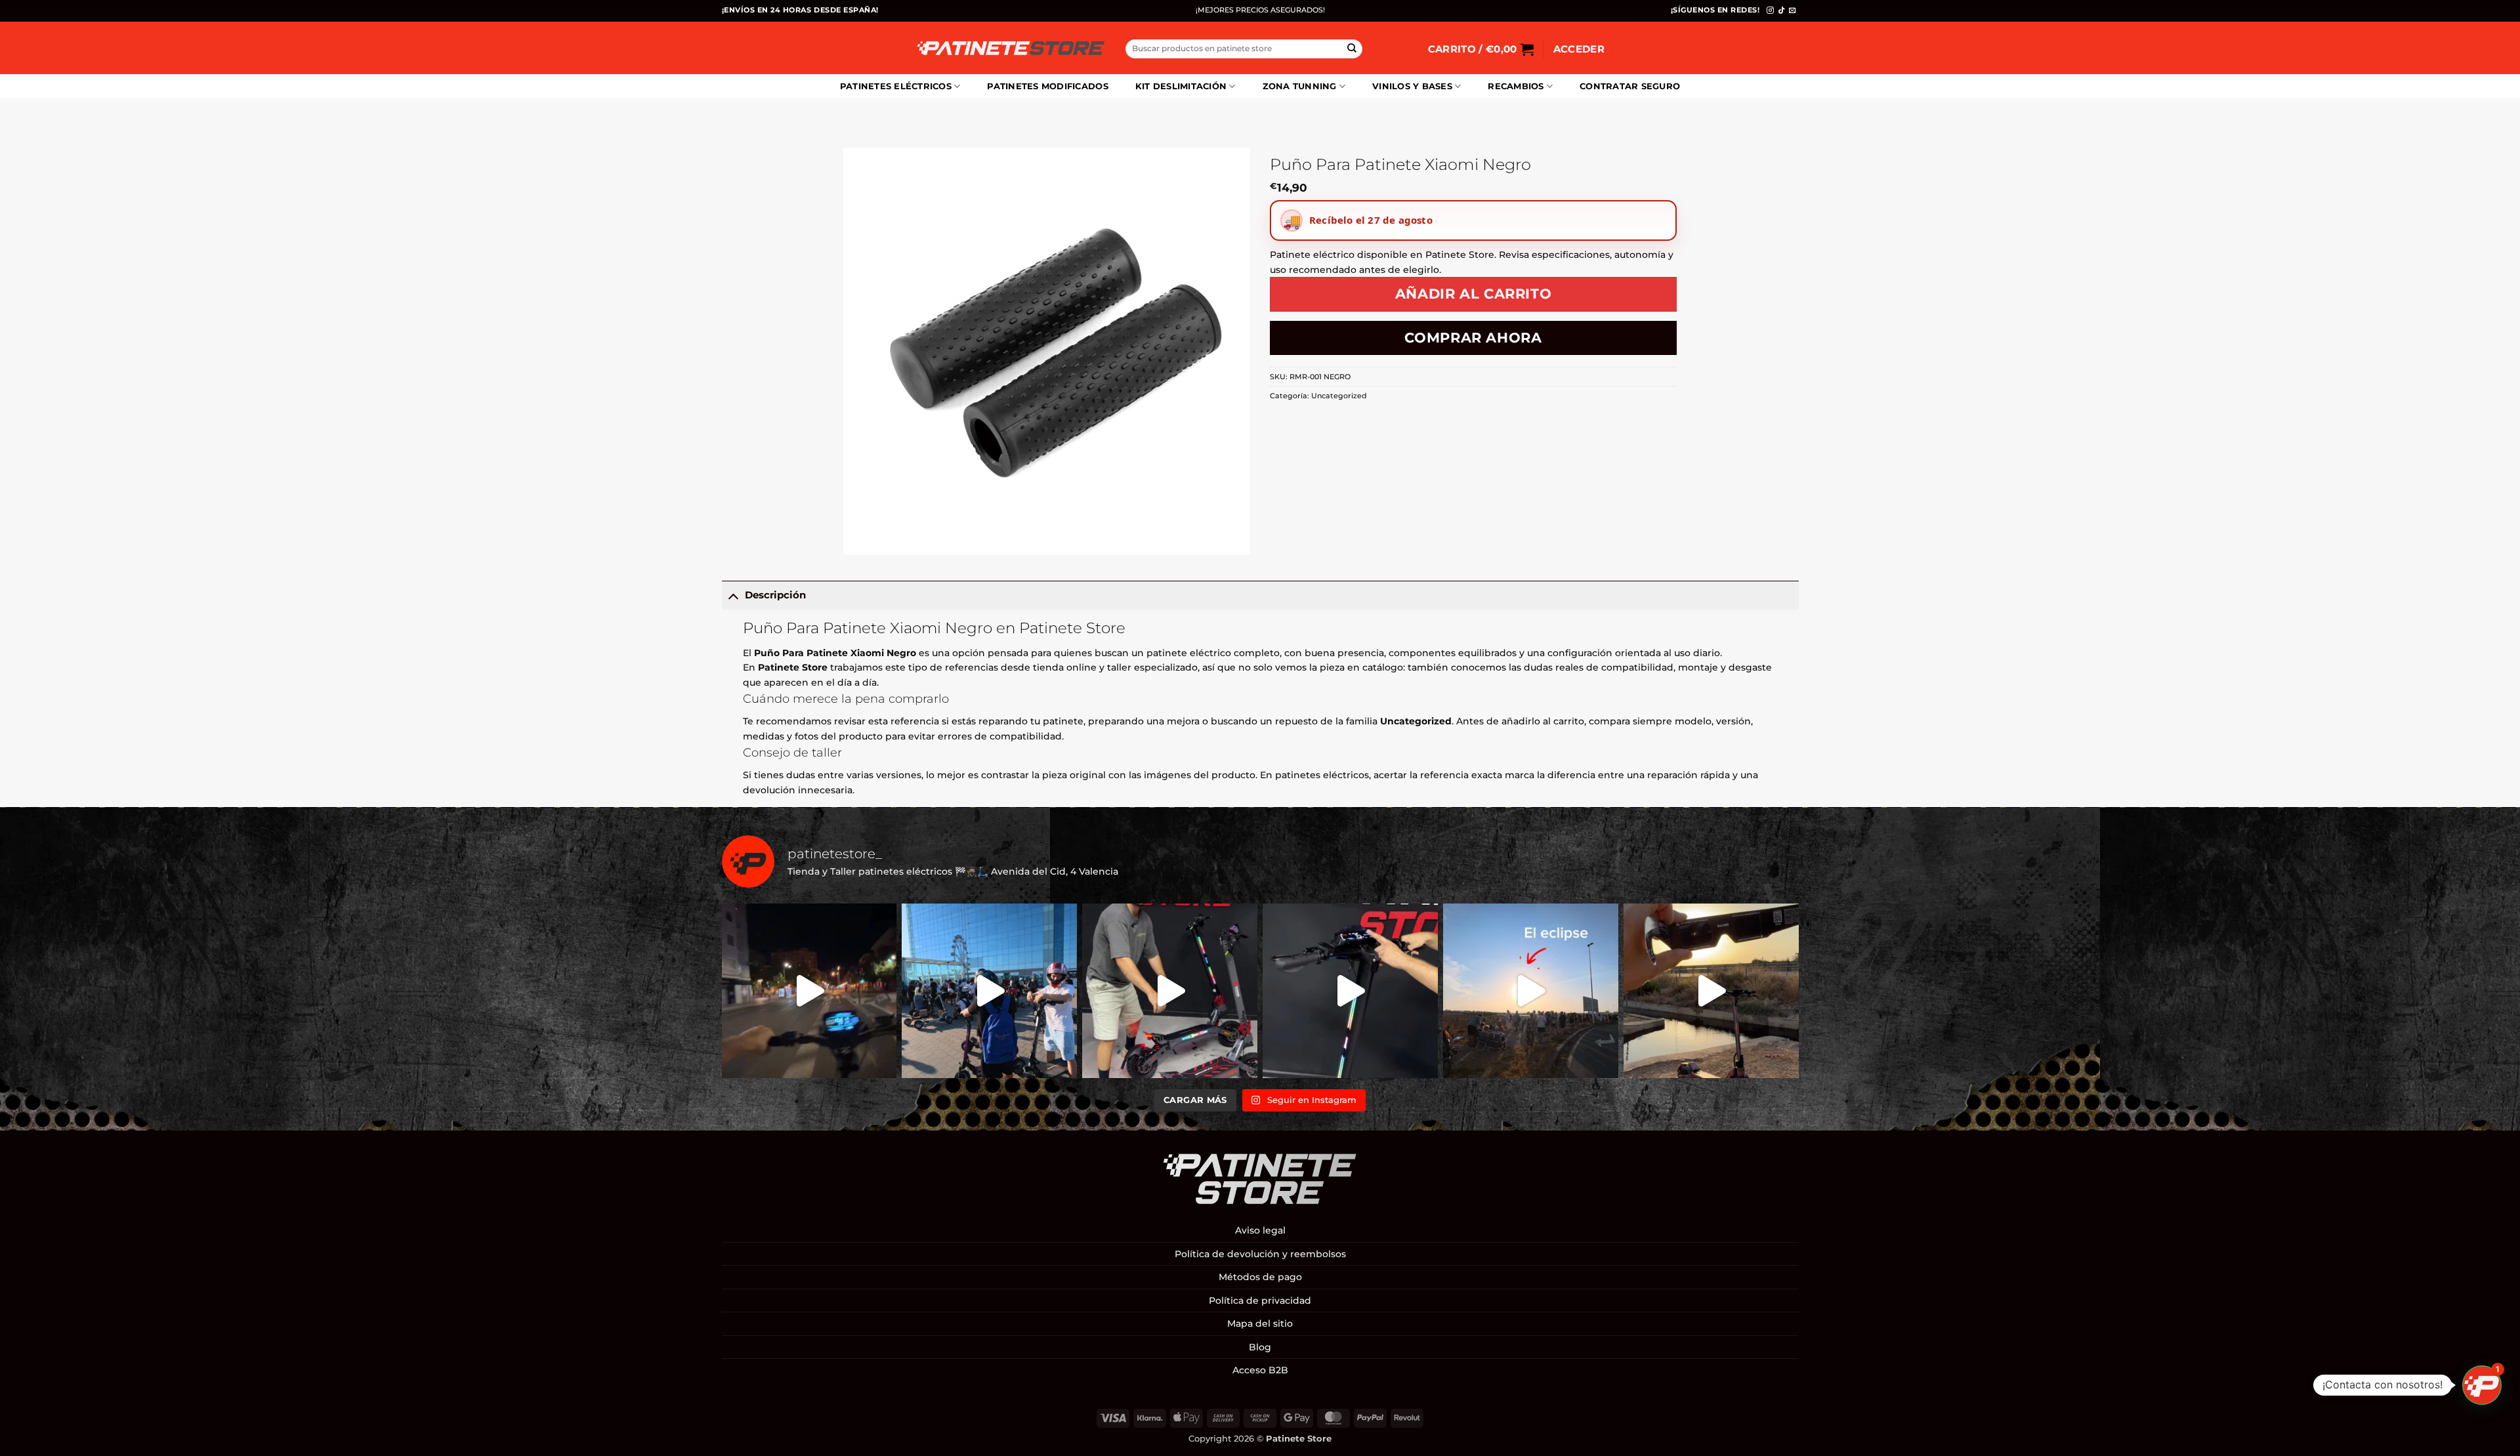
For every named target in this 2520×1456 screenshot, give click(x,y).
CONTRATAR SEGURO (1630, 86)
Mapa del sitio (1260, 1323)
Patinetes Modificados (1047, 86)
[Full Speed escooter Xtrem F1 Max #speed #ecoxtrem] (1350, 991)
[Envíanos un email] (1793, 10)
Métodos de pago (1260, 1277)
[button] (1481, 49)
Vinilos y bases (1412, 86)
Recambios (1516, 86)
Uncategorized (1339, 396)
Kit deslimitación (1181, 86)
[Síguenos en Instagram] (1770, 10)
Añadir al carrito (1474, 294)
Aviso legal (1260, 1230)
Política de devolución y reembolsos (1260, 1254)
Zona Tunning (1300, 86)
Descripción (775, 595)
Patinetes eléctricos (896, 86)
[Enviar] (1352, 49)
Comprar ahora (1473, 338)
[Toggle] (733, 595)
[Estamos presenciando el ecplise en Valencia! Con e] (1711, 991)
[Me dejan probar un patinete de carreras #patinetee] (989, 991)
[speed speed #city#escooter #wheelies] (809, 991)
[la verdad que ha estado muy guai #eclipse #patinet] (1531, 991)
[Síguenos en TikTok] (1781, 10)
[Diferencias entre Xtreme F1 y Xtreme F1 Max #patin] (1170, 991)
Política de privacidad (1260, 1300)
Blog (1260, 1347)
